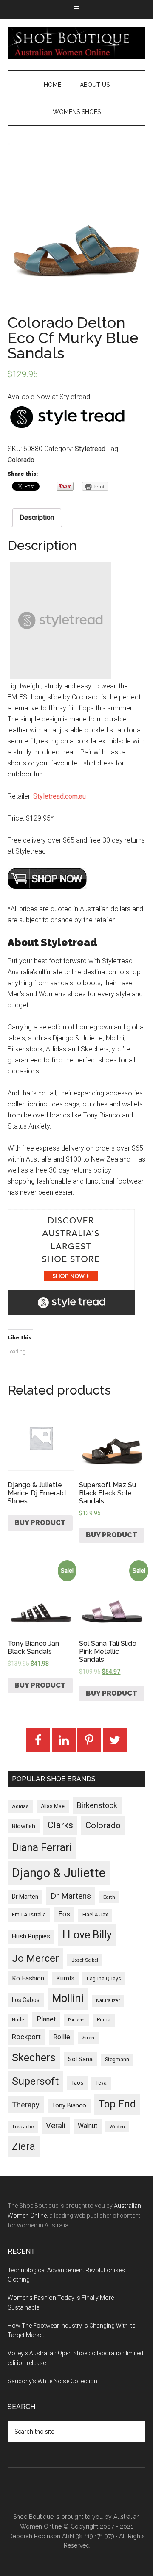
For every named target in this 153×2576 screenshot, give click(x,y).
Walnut (88, 2126)
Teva (101, 2083)
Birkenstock (97, 1805)
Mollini (68, 1998)
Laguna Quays (104, 1978)
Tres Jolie (23, 2127)
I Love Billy (87, 1935)
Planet (46, 2019)
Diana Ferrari (42, 1848)
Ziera (24, 2146)
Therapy (26, 2105)
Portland (76, 2020)
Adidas (20, 1806)
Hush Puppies (31, 1936)
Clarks (60, 1825)
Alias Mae (53, 1806)
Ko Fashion (28, 1978)
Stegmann (117, 2060)
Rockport (26, 2037)
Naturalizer (108, 2001)
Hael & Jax (95, 1915)
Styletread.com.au (59, 796)
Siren (88, 2038)
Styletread (90, 449)
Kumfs (65, 1978)
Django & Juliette (59, 1873)
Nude (18, 2020)
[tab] (37, 518)
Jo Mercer (35, 1958)
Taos (77, 2083)
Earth (109, 1897)
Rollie (62, 2037)
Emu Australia (29, 1915)
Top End (117, 2104)
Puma (104, 2020)
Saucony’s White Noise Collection (52, 2381)
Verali (56, 2126)
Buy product (40, 1523)
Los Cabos (26, 2000)
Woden (117, 2127)
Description (37, 517)
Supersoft (35, 2081)
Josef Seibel (85, 1960)
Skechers (34, 2058)
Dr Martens (71, 1896)
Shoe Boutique (76, 43)
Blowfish (24, 1826)
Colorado (21, 460)
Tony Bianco (69, 2106)
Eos (64, 1914)
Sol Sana (80, 2059)
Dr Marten (25, 1897)
